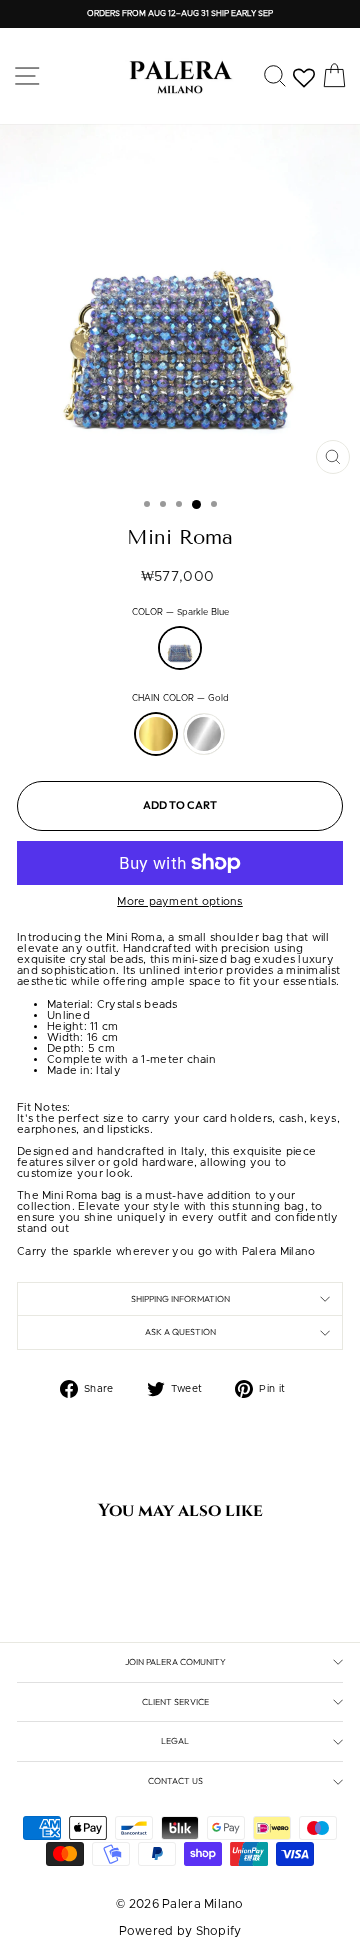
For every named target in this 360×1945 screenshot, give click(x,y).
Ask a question (180, 1331)
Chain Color (180, 699)
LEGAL (175, 1740)
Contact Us (175, 1780)
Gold (156, 734)
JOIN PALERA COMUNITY (175, 1661)
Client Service (175, 1701)
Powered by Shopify (180, 1931)
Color (180, 613)
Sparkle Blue (180, 648)
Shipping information (180, 1298)
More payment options (180, 901)
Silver (204, 734)
